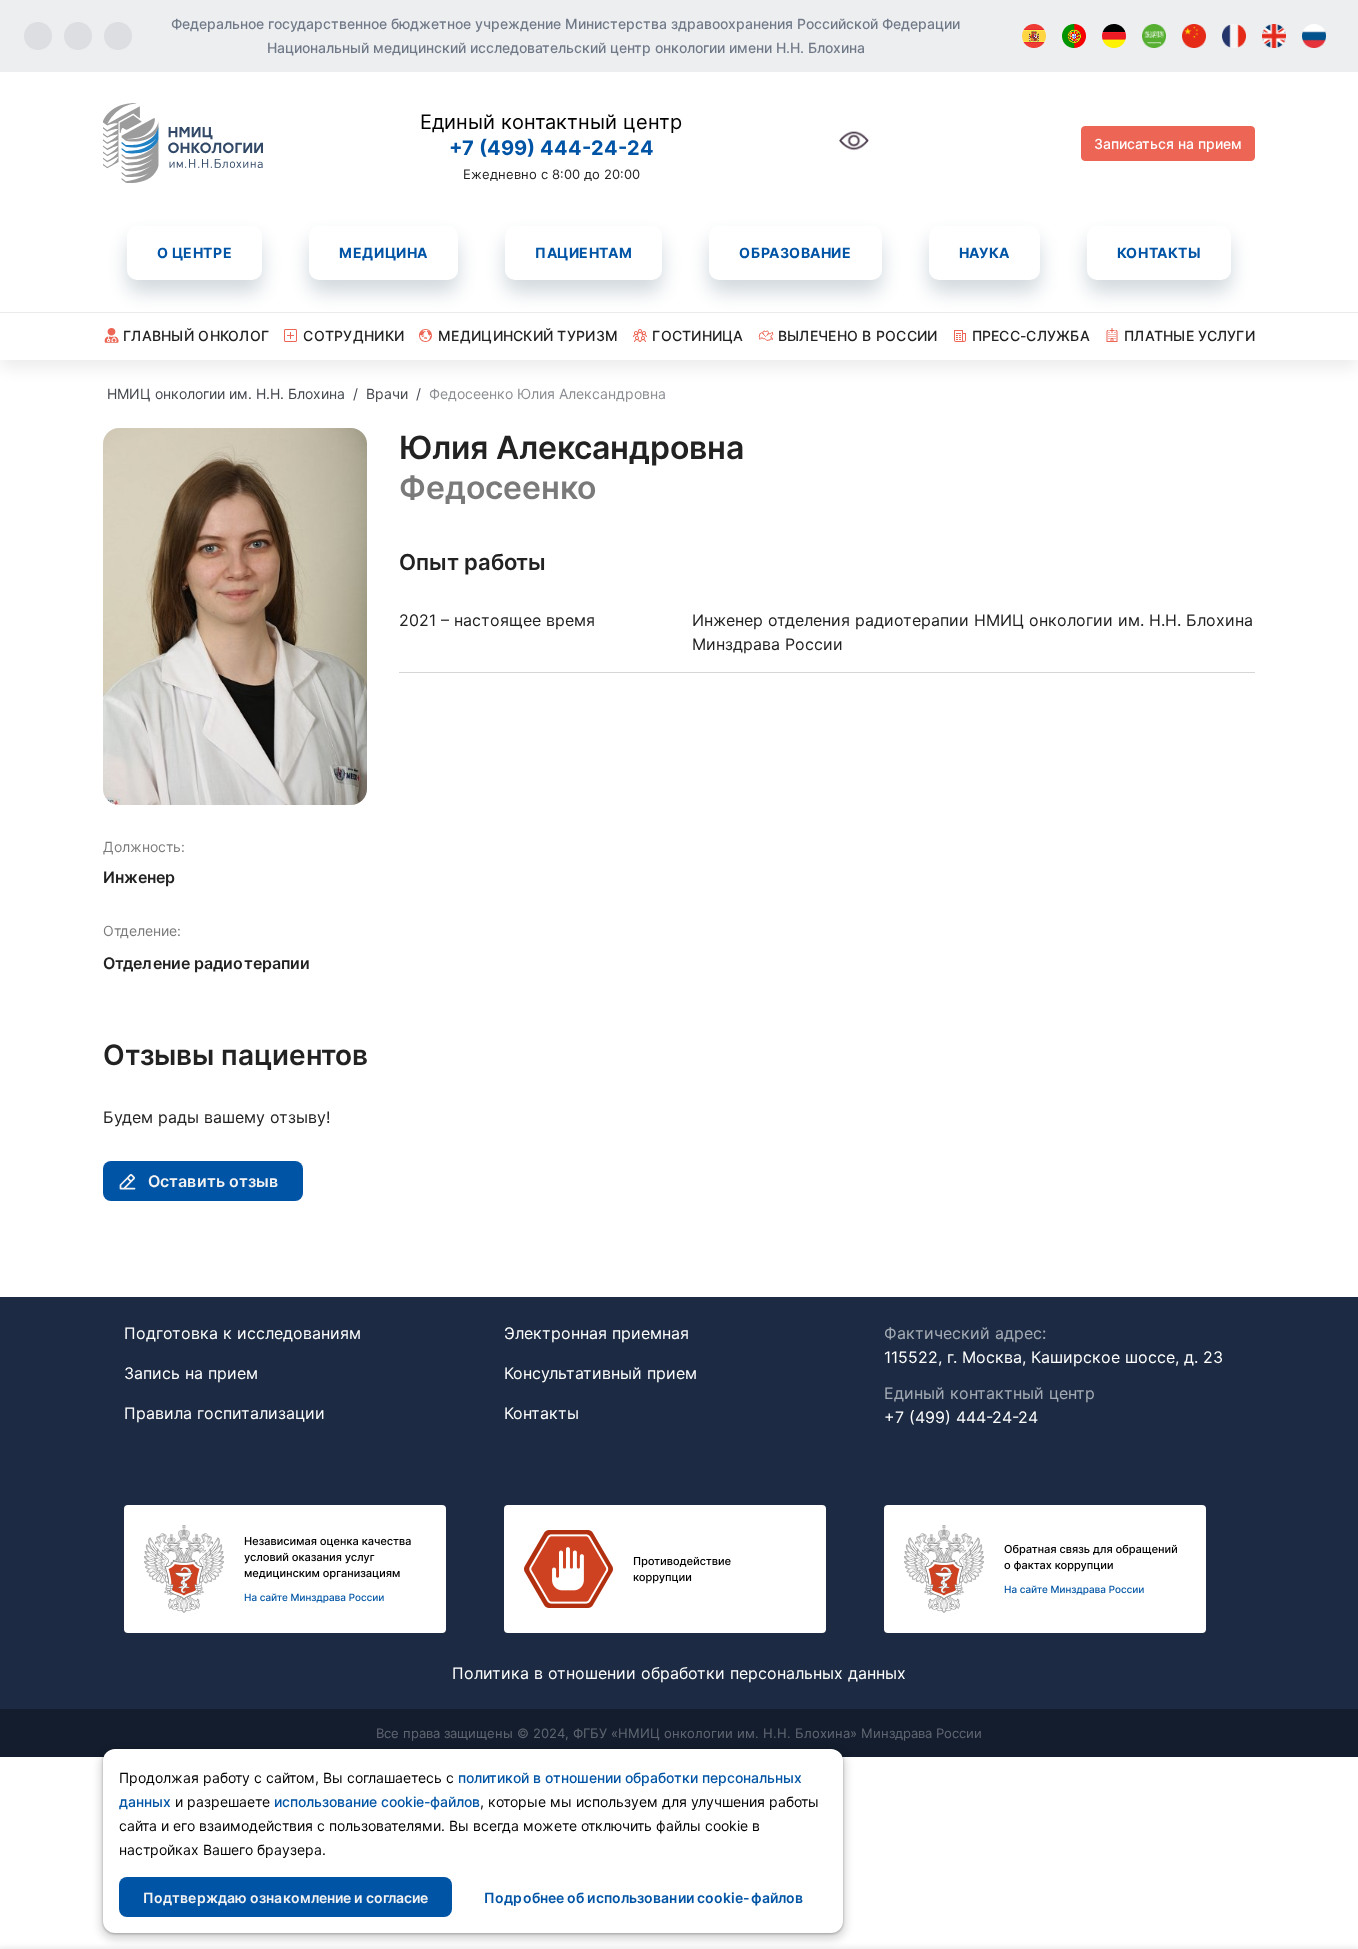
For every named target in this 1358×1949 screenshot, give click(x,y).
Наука (984, 252)
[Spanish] (1034, 36)
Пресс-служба (1031, 335)
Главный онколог (196, 335)
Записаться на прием (1168, 143)
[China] (1194, 36)
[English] (1274, 36)
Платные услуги (1189, 335)
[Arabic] (1154, 36)
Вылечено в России (858, 335)
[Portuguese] (1074, 36)
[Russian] (1314, 36)
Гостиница (698, 335)
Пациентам (583, 252)
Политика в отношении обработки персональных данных (679, 1673)
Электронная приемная (596, 1333)
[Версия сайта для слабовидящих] (854, 151)
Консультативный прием (600, 1373)
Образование (795, 252)
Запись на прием (191, 1373)
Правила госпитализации (224, 1413)
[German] (1114, 36)
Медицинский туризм (528, 335)
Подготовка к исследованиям (242, 1333)
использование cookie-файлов (377, 1801)
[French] (1234, 36)
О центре (194, 252)
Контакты (1159, 252)
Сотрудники (353, 335)
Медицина (383, 252)
